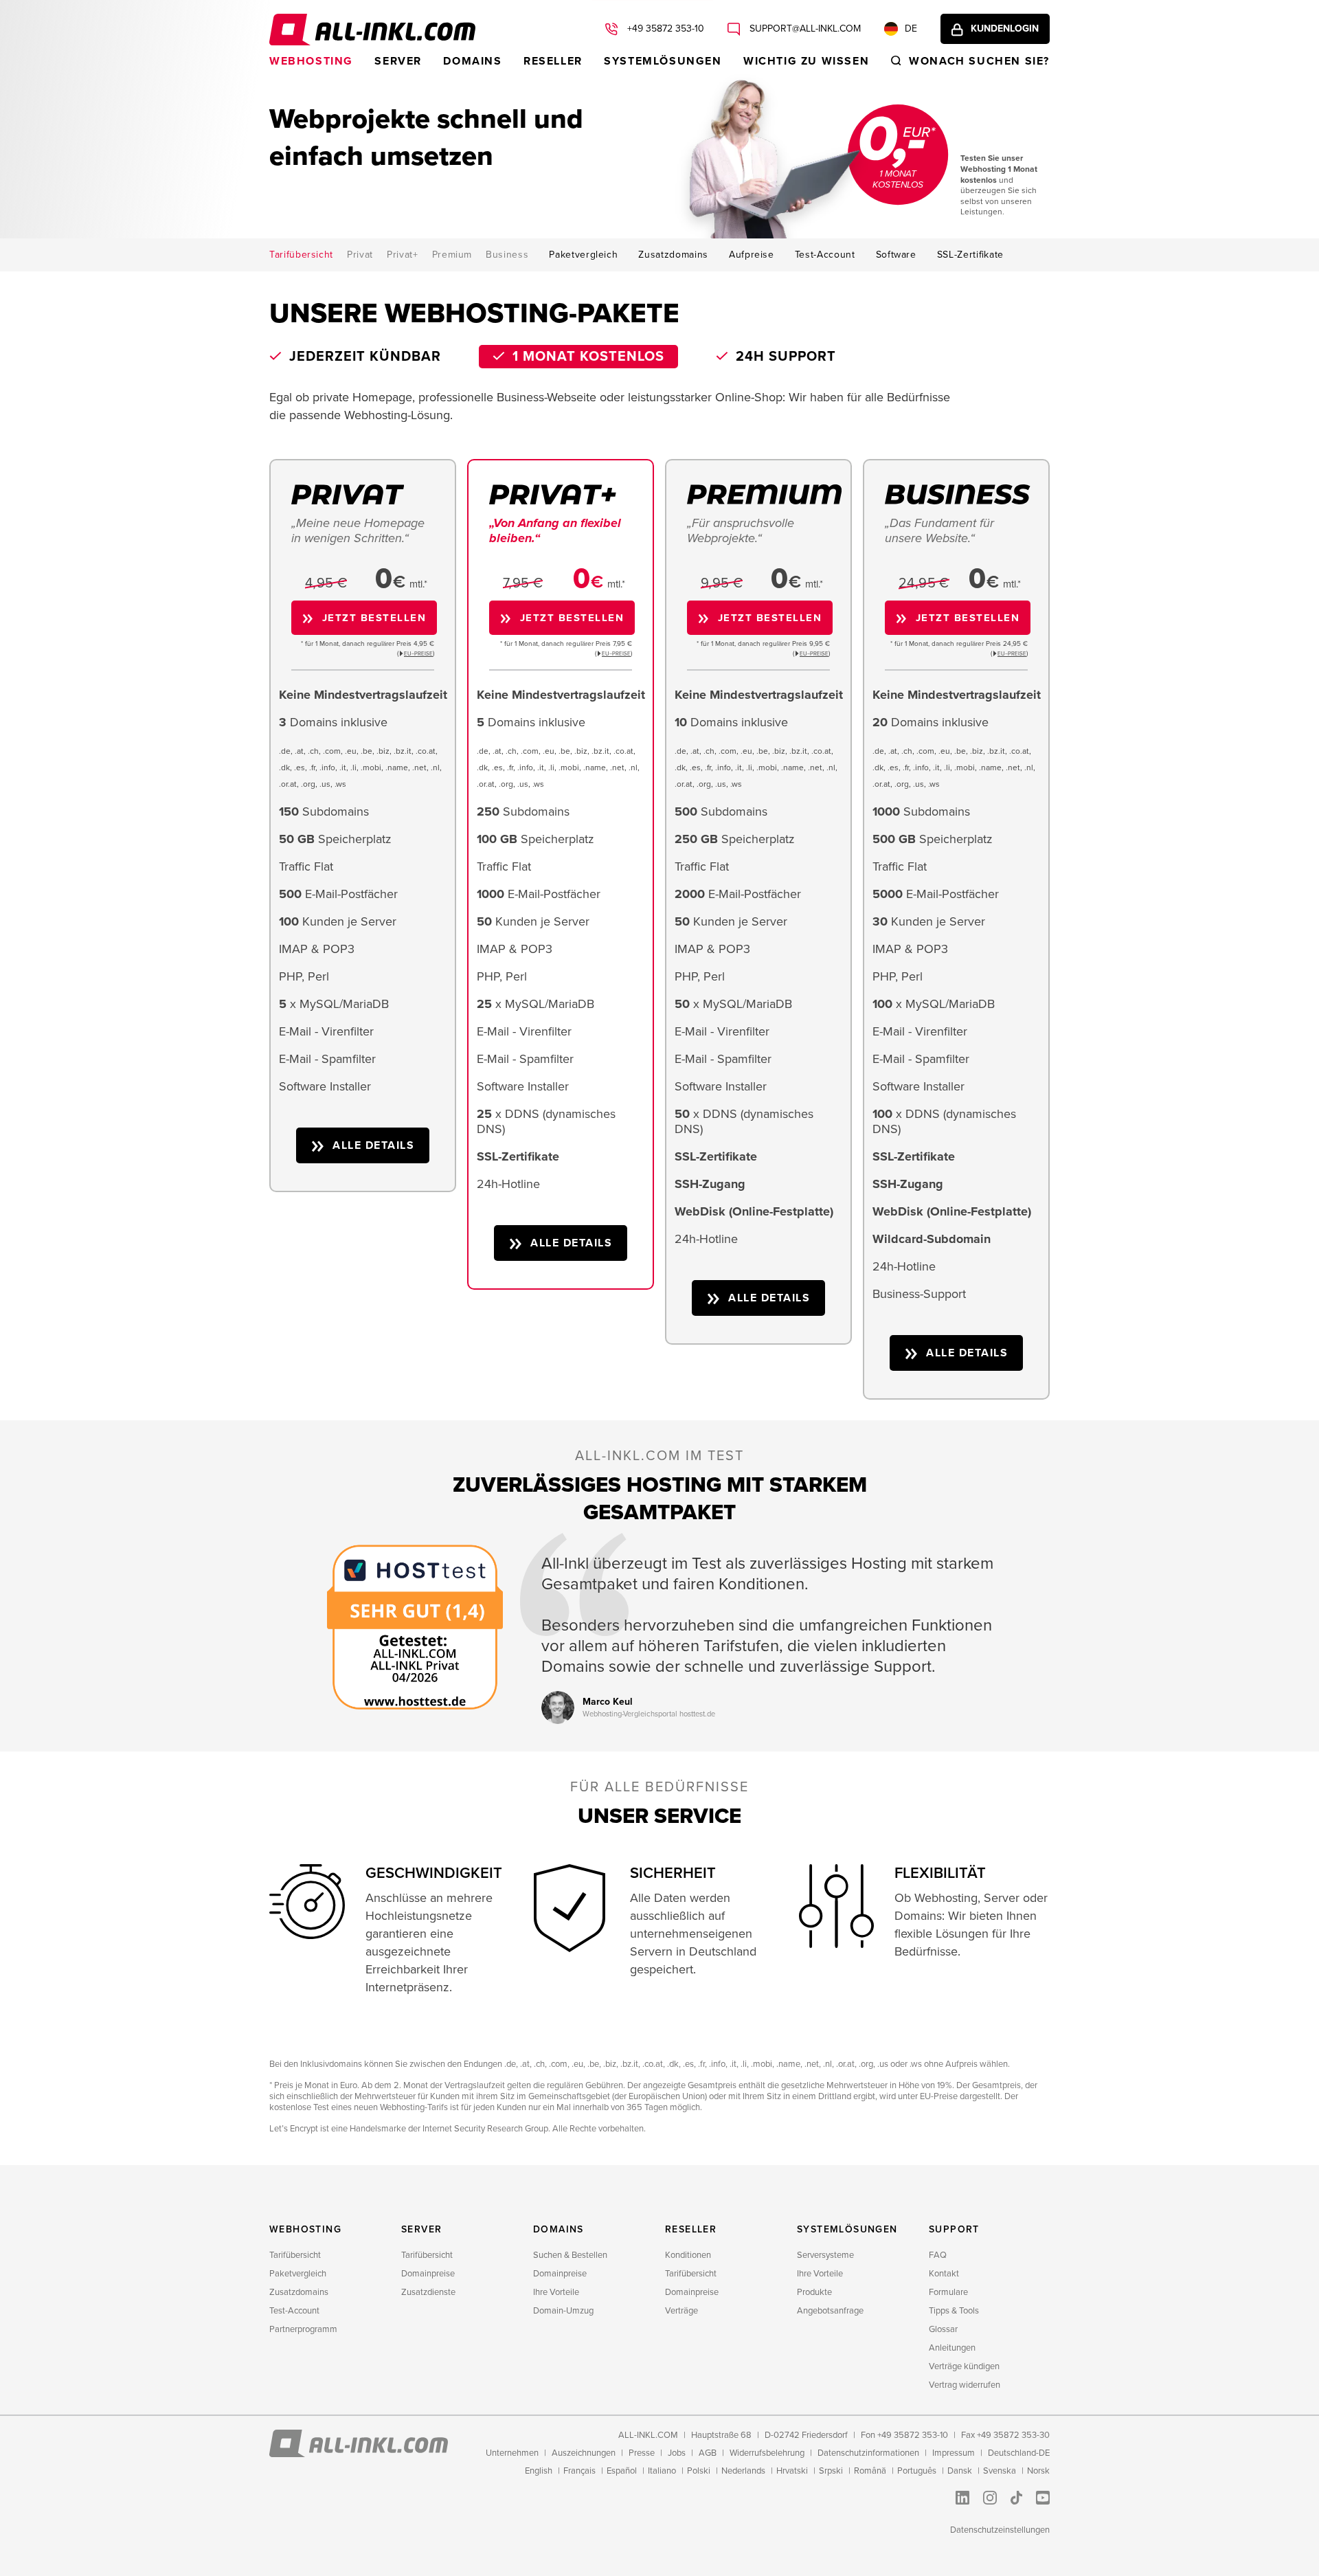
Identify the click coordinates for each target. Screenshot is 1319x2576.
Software (896, 255)
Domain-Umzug (563, 2311)
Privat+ (403, 255)
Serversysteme (825, 2255)
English (539, 2471)
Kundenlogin (1005, 29)
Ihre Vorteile (556, 2292)
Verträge (681, 2311)
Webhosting (311, 61)
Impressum (954, 2453)
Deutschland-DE (1019, 2453)
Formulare (948, 2292)
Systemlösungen (663, 61)
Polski (699, 2471)
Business (507, 255)
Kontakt (944, 2274)
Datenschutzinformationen (868, 2453)
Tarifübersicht (301, 255)
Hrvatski (792, 2471)
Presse (642, 2453)
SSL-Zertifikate (970, 255)
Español (622, 2471)
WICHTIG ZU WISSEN (806, 61)
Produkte (814, 2292)
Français (579, 2471)
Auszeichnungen (584, 2453)
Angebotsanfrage (830, 2311)
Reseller (553, 61)
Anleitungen (952, 2348)
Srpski (831, 2471)
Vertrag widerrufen (965, 2385)
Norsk (1038, 2471)
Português (917, 2471)
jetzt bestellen (374, 618)
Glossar (943, 2329)
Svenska (1000, 2471)
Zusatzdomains (673, 255)
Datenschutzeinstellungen (1000, 2530)
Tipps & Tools (954, 2311)
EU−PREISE (418, 654)
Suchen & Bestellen (570, 2255)
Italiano (662, 2471)
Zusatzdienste (428, 2292)
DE (911, 29)
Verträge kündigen (964, 2366)
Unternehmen (512, 2453)
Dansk (960, 2471)
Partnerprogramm (303, 2329)
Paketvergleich (583, 255)
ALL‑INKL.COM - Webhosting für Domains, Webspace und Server (372, 30)
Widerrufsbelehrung (767, 2453)
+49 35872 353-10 (664, 29)
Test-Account (825, 255)
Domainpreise (428, 2274)
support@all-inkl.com (804, 29)
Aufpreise (752, 255)
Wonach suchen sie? (979, 61)
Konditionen (688, 2255)
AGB (708, 2453)
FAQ (938, 2255)
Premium (452, 255)
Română (870, 2471)
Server (398, 61)
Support (954, 2229)
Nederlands (743, 2471)
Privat (360, 255)
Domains (472, 61)
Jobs (677, 2453)
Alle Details (373, 1145)
